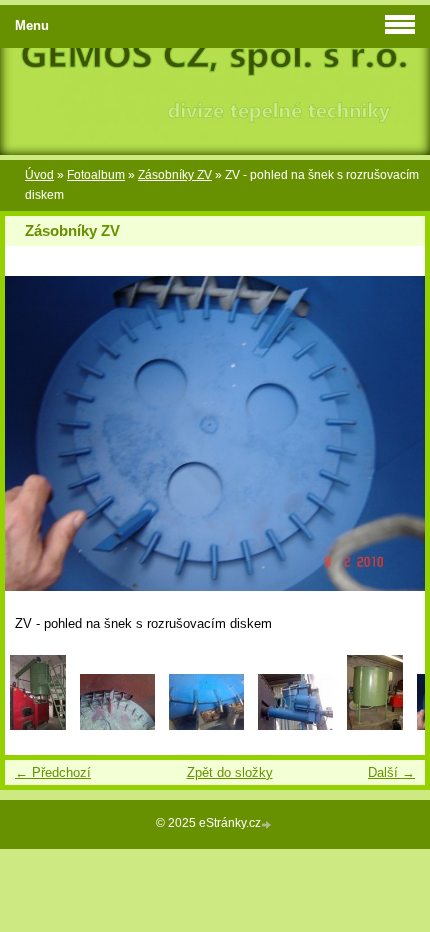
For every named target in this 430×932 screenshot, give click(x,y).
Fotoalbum (96, 175)
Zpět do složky (230, 772)
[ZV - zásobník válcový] (375, 725)
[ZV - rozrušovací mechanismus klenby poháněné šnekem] (117, 725)
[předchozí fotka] (37, 433)
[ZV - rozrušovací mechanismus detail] (206, 725)
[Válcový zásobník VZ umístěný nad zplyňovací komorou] (38, 725)
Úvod (39, 175)
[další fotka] (392, 433)
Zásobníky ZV (175, 175)
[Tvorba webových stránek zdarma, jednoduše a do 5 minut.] (268, 824)
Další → (391, 772)
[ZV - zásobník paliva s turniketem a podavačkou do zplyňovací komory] (295, 725)
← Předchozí (53, 772)
